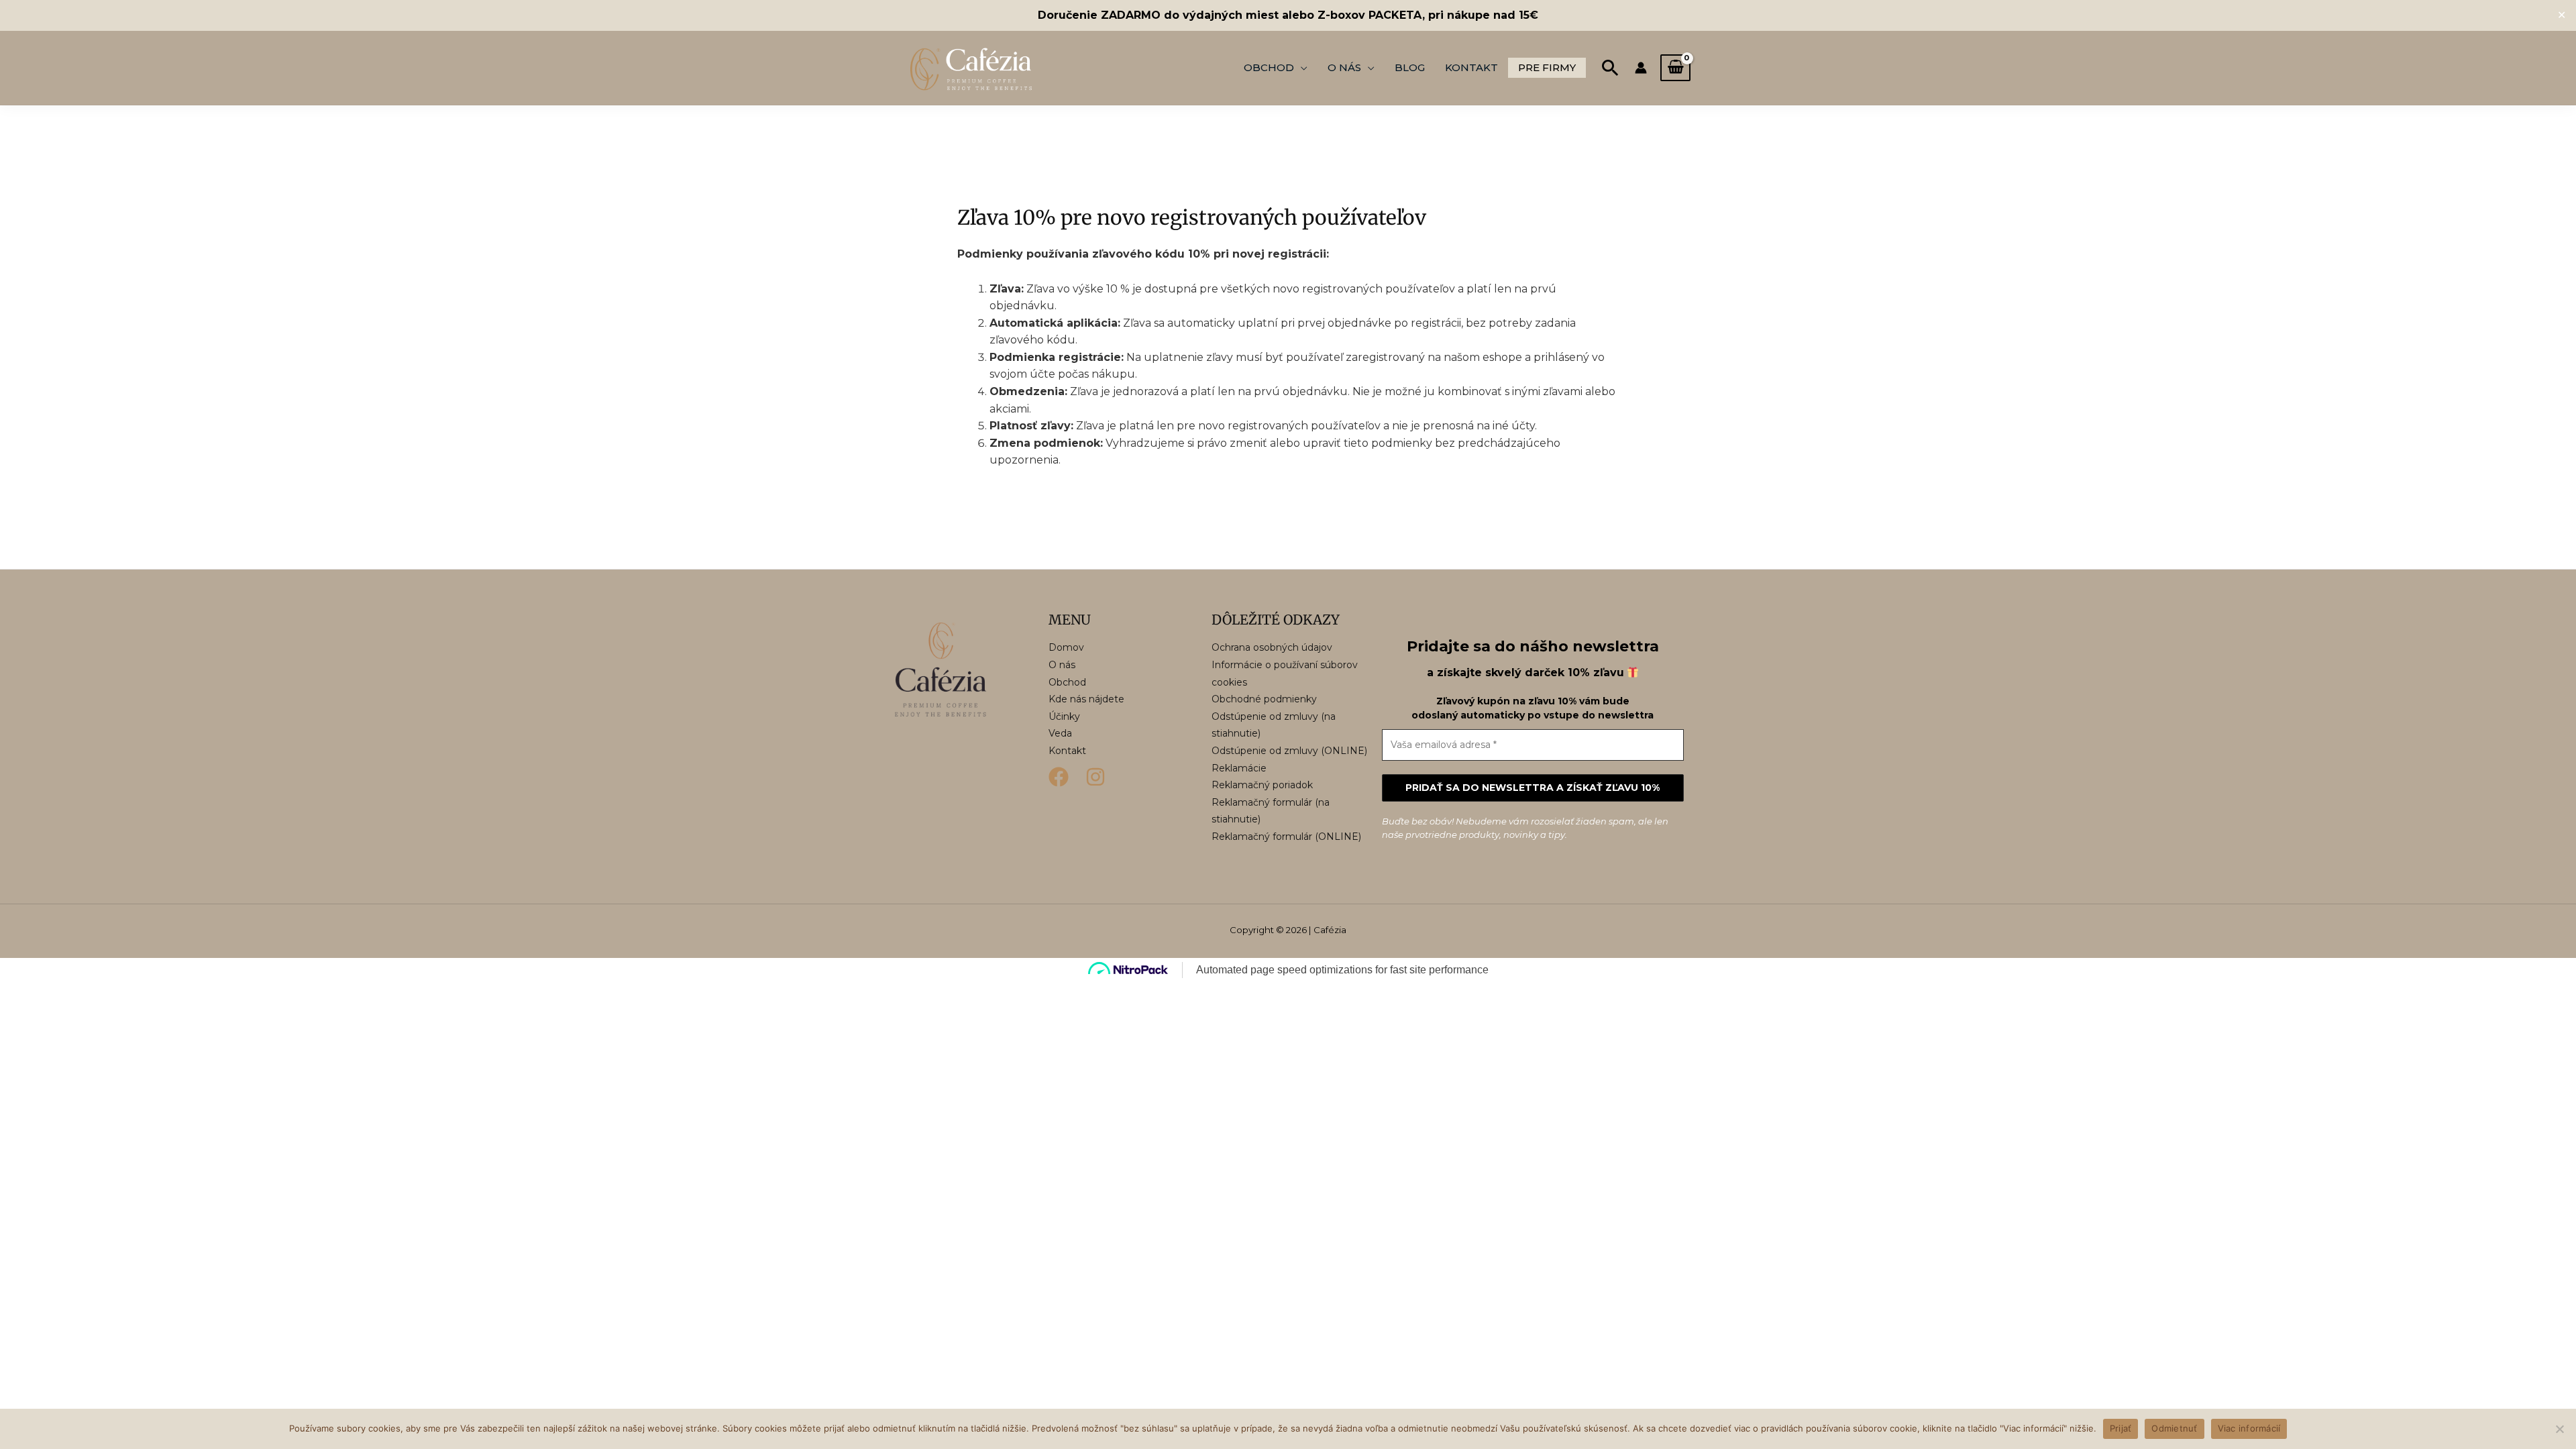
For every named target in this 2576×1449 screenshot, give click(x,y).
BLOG (1410, 67)
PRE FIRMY (1547, 67)
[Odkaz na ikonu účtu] (1641, 68)
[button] (1610, 67)
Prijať (2121, 1428)
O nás (1062, 665)
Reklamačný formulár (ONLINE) (1286, 837)
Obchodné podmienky (1264, 699)
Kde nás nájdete (1086, 699)
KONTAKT (1471, 67)
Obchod (1067, 682)
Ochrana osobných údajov (1272, 647)
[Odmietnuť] (2559, 1429)
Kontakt (1067, 751)
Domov (1066, 647)
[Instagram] (1095, 777)
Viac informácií (2249, 1428)
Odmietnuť (2174, 1428)
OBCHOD (1269, 67)
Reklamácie (1239, 768)
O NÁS (1344, 67)
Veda (1060, 733)
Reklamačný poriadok (1262, 785)
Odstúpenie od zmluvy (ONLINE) (1289, 751)
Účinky (1064, 716)
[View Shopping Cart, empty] (1675, 68)
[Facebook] (1059, 777)
